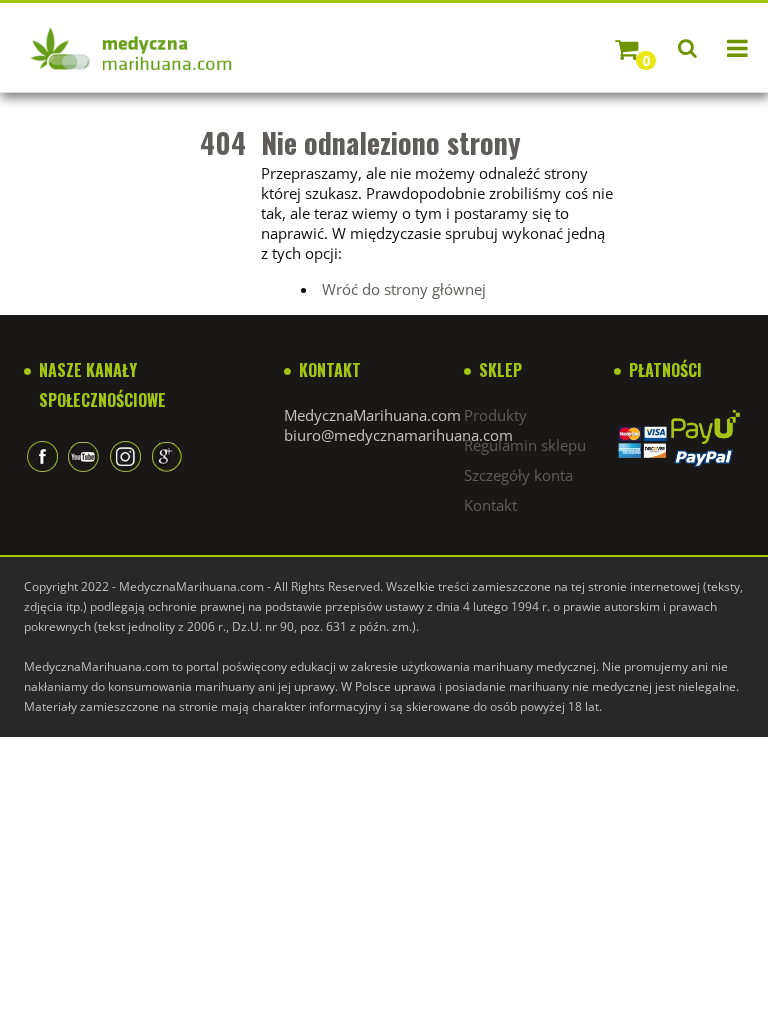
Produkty (495, 415)
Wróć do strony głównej (404, 289)
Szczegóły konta (518, 475)
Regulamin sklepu (525, 445)
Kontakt (490, 505)
